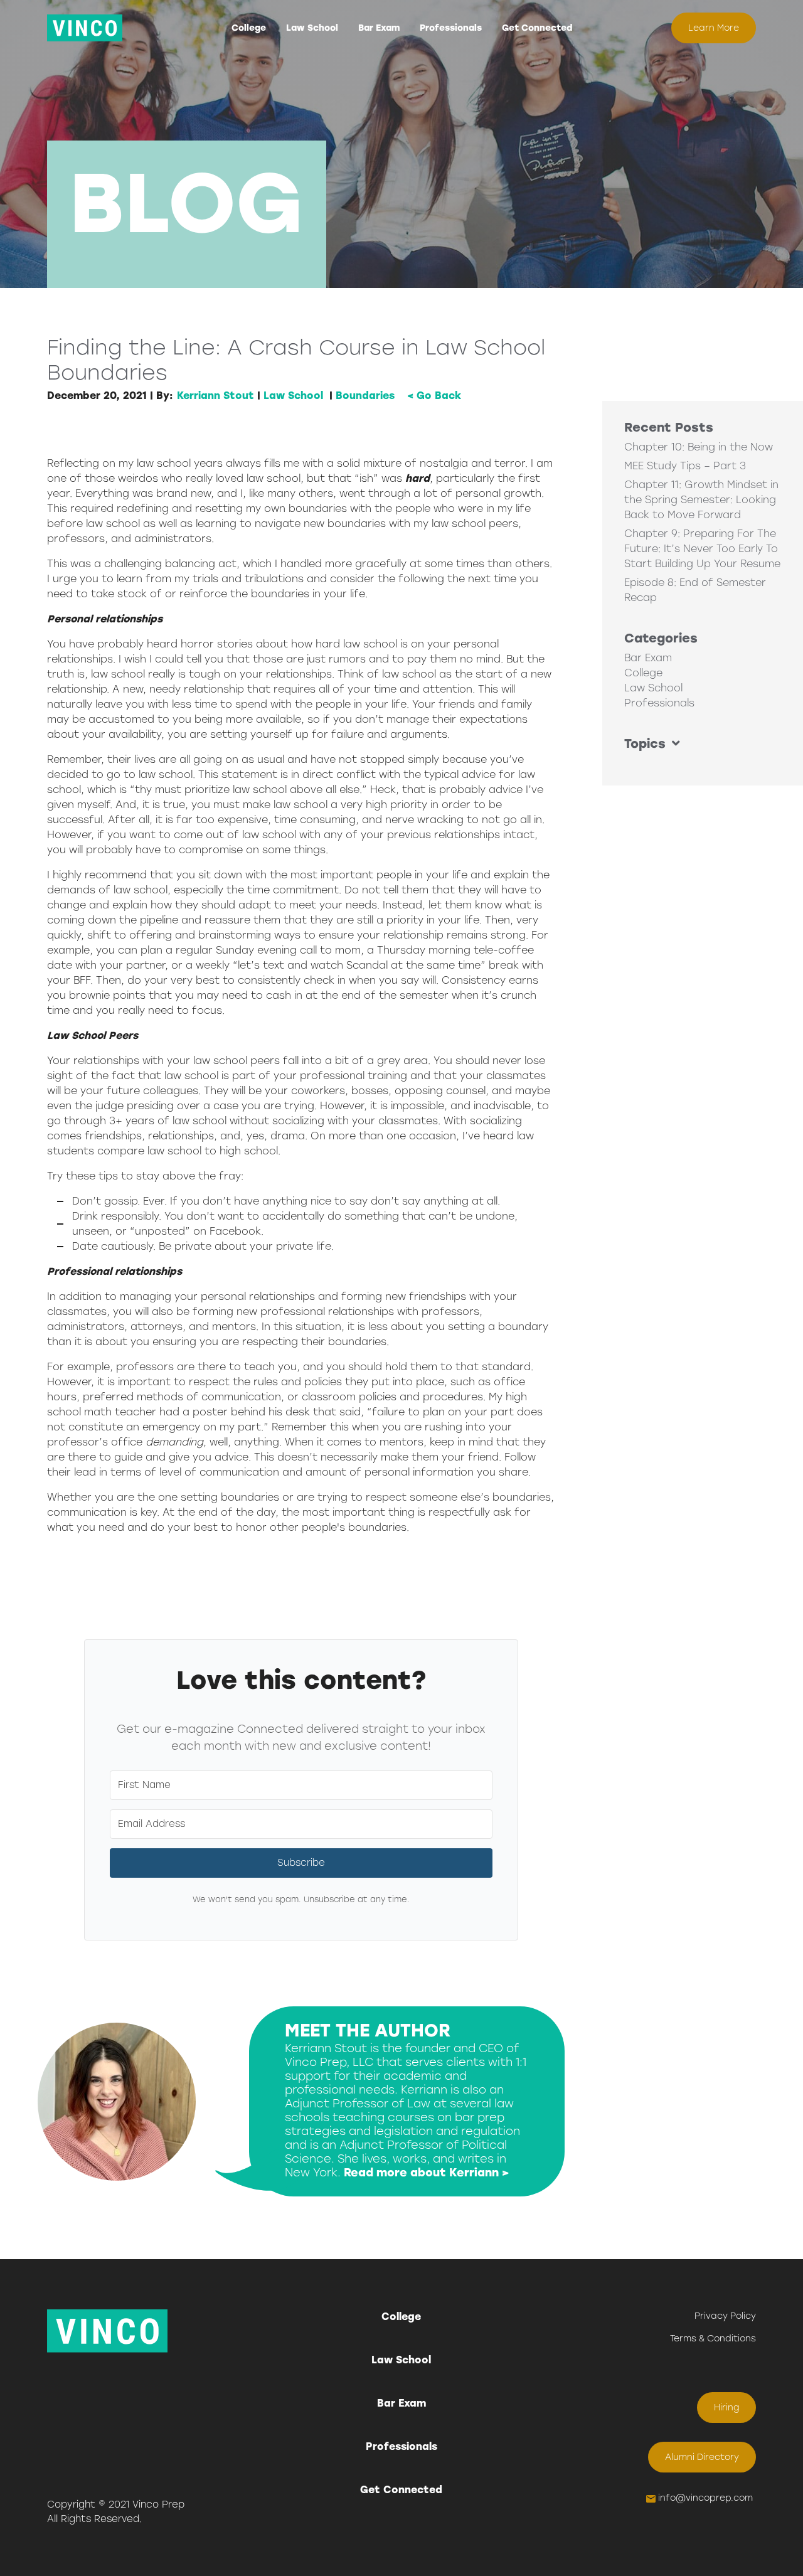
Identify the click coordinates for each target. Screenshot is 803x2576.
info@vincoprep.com (705, 2498)
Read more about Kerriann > (427, 2173)
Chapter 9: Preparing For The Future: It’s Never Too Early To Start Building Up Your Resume (702, 549)
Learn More (714, 28)
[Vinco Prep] (85, 28)
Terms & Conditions (713, 2339)
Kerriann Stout (215, 396)
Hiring (727, 2408)
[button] (703, 743)
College (249, 28)
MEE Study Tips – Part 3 (685, 466)
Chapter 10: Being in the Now (699, 447)
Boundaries (365, 396)
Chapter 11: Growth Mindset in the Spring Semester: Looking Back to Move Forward (701, 500)
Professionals (451, 28)
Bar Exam (379, 28)
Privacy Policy (725, 2316)
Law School (312, 28)
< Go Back (434, 396)
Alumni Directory (702, 2457)
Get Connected (537, 28)
